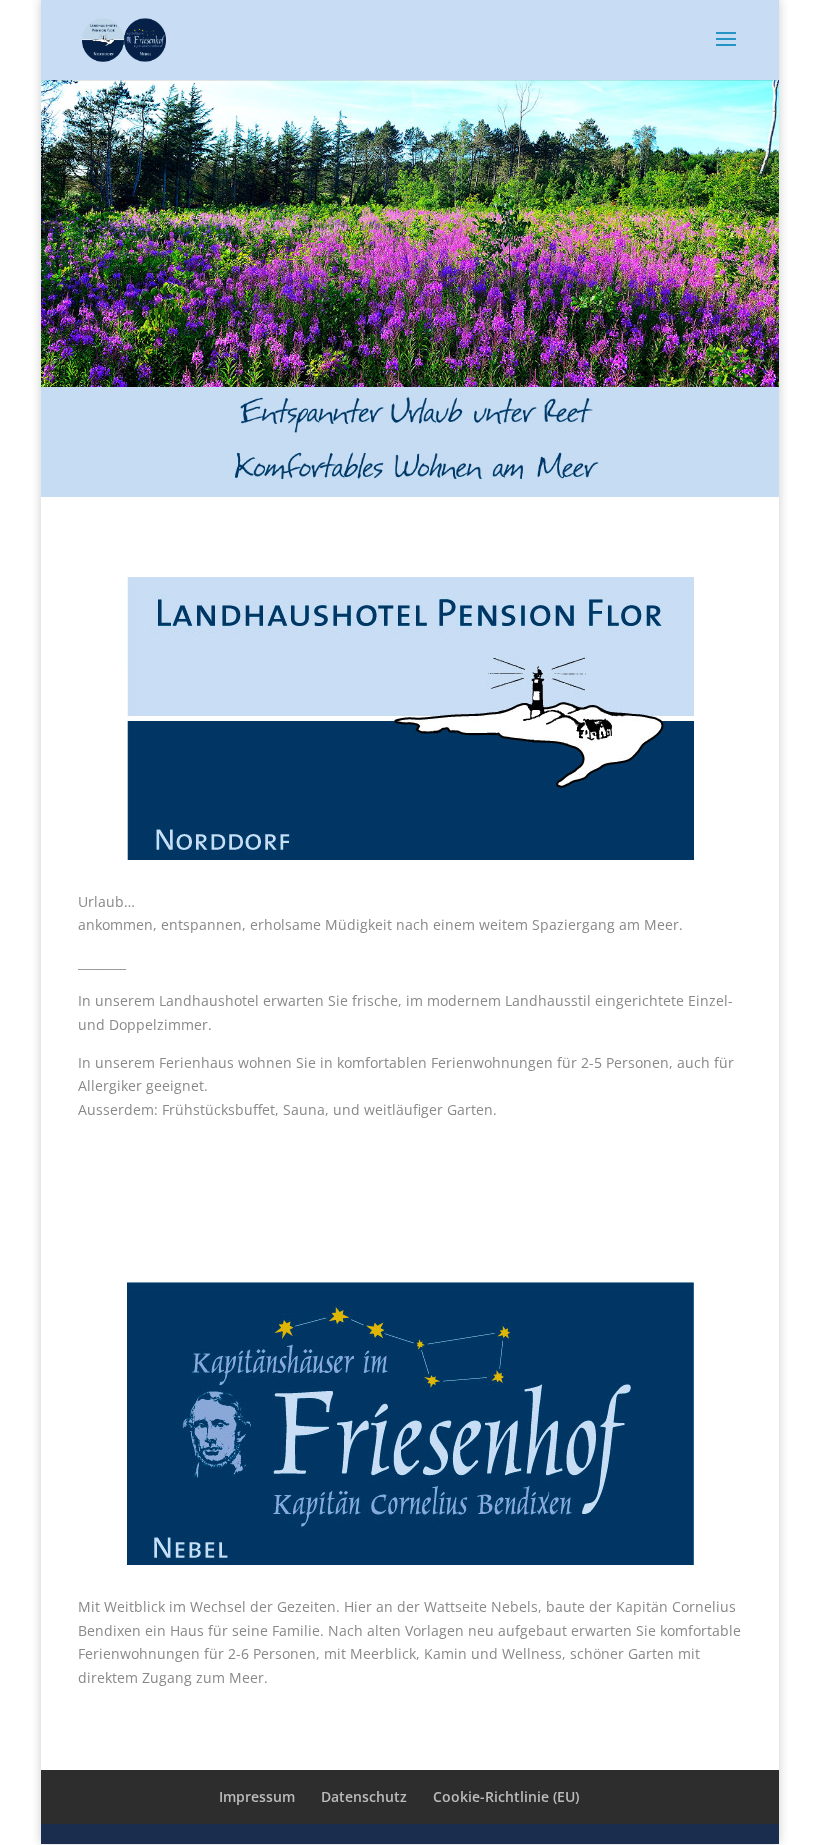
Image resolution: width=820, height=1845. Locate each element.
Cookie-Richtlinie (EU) (506, 1796)
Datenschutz (364, 1796)
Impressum (257, 1796)
